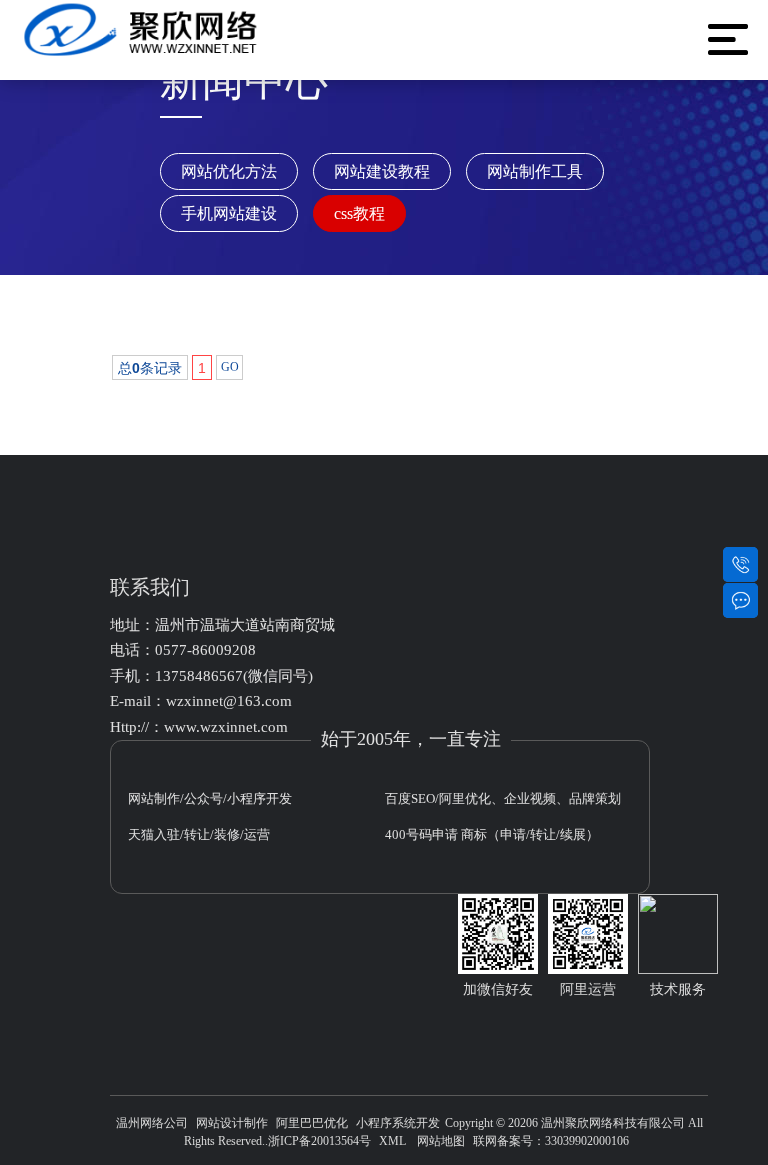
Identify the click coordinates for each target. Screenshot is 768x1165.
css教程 (359, 213)
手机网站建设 (229, 213)
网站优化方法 (229, 171)
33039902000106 (587, 1141)
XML (392, 1141)
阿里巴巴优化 (312, 1123)
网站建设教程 (382, 171)
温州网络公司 (152, 1123)
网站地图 (441, 1141)
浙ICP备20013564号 (319, 1141)
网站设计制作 (232, 1123)
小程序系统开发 (398, 1123)
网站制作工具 (535, 171)
